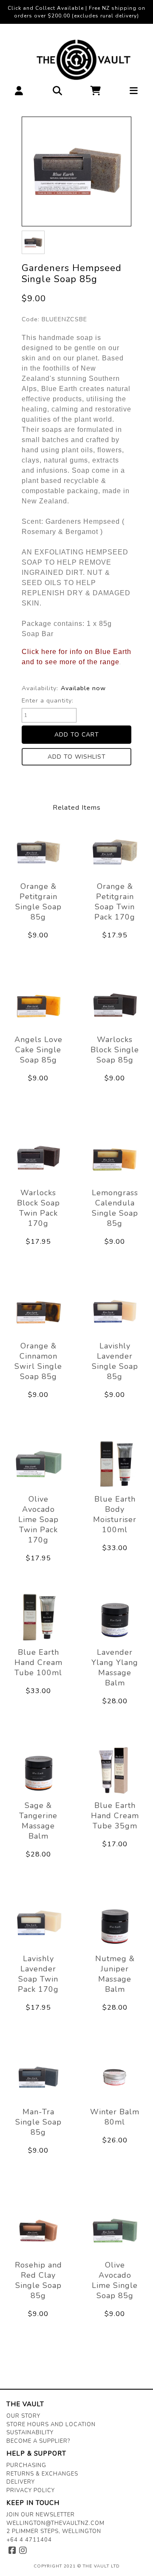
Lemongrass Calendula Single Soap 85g (115, 1208)
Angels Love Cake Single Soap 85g (38, 1050)
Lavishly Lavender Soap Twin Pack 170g (38, 1974)
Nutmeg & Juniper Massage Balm (115, 1974)
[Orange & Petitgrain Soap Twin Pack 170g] (115, 851)
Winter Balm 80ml (115, 2117)
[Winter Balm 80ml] (115, 2077)
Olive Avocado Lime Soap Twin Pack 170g (38, 1519)
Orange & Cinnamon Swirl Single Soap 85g (38, 1361)
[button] (19, 93)
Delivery (21, 2482)
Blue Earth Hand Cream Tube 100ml (38, 1662)
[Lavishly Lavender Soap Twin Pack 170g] (38, 1924)
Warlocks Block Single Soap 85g (115, 1050)
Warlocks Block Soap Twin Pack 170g (38, 1208)
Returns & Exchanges (42, 2474)
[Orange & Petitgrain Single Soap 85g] (38, 851)
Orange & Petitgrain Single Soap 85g (38, 902)
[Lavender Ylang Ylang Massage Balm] (115, 1617)
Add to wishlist (77, 757)
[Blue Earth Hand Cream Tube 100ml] (38, 1617)
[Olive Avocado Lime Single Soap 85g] (115, 2230)
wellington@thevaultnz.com (55, 2523)
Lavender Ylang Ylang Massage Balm (115, 1668)
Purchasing (26, 2465)
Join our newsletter (41, 2515)
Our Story (23, 2416)
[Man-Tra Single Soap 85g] (38, 2077)
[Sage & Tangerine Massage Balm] (38, 1771)
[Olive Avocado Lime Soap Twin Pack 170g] (38, 1464)
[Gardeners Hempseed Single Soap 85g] (76, 171)
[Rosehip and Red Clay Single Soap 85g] (38, 2230)
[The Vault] (77, 60)
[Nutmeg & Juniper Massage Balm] (115, 1924)
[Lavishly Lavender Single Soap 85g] (115, 1311)
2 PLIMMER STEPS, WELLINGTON (54, 2531)
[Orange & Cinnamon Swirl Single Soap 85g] (38, 1311)
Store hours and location (51, 2425)
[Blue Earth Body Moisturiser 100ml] (115, 1464)
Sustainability (30, 2433)
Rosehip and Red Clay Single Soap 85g (38, 2280)
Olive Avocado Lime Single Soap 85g (115, 2280)
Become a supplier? (38, 2441)
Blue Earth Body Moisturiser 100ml (115, 1514)
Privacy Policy (31, 2490)
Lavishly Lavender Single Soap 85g (115, 1361)
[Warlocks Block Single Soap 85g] (115, 1005)
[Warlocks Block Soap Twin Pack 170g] (38, 1158)
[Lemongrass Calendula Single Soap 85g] (115, 1158)
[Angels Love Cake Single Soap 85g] (38, 1005)
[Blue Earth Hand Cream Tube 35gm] (115, 1771)
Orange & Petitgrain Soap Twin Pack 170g (115, 902)
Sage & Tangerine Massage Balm (38, 1821)
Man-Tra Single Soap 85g (38, 2122)
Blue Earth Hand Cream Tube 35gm (115, 1816)
